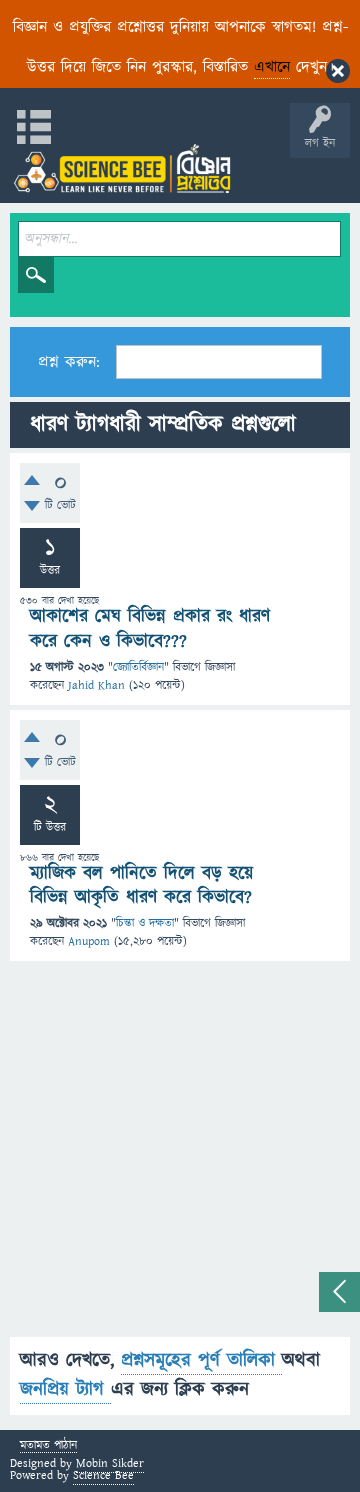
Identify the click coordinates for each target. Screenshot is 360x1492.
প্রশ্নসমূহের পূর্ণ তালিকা (201, 1360)
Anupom (89, 941)
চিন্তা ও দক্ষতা (145, 923)
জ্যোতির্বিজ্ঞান (138, 667)
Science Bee (103, 1475)
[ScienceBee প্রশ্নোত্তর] (122, 168)
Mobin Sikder (110, 1463)
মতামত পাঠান (48, 1446)
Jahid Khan (96, 685)
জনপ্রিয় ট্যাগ (65, 1389)
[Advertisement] (180, 1157)
